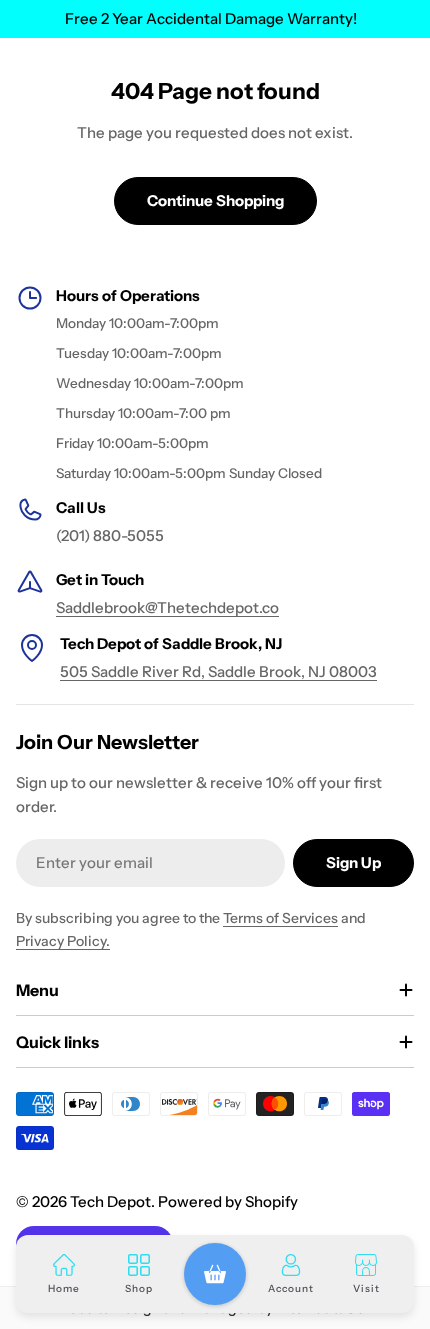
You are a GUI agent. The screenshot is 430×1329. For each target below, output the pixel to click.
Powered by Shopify (228, 1201)
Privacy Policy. (63, 941)
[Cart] (215, 1274)
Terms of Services (280, 918)
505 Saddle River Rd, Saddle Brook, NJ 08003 (218, 671)
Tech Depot (110, 1201)
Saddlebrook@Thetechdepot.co (167, 607)
